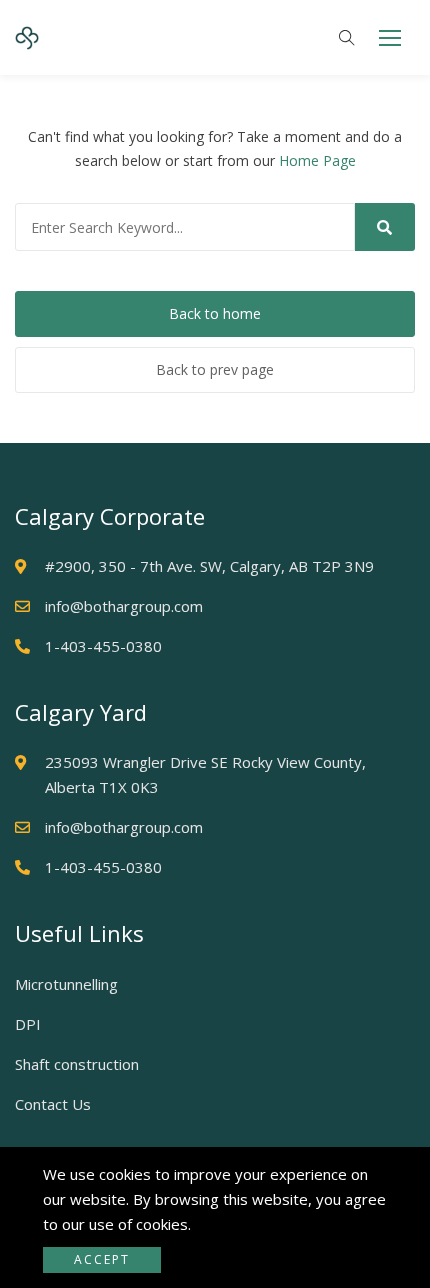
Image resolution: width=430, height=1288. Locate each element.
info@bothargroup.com (124, 606)
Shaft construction (77, 1064)
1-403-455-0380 (103, 646)
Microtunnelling (66, 984)
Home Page (317, 160)
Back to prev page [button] (215, 369)
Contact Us (53, 1104)
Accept (102, 1259)
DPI (28, 1024)
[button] (390, 37)
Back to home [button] (215, 313)
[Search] (385, 227)
